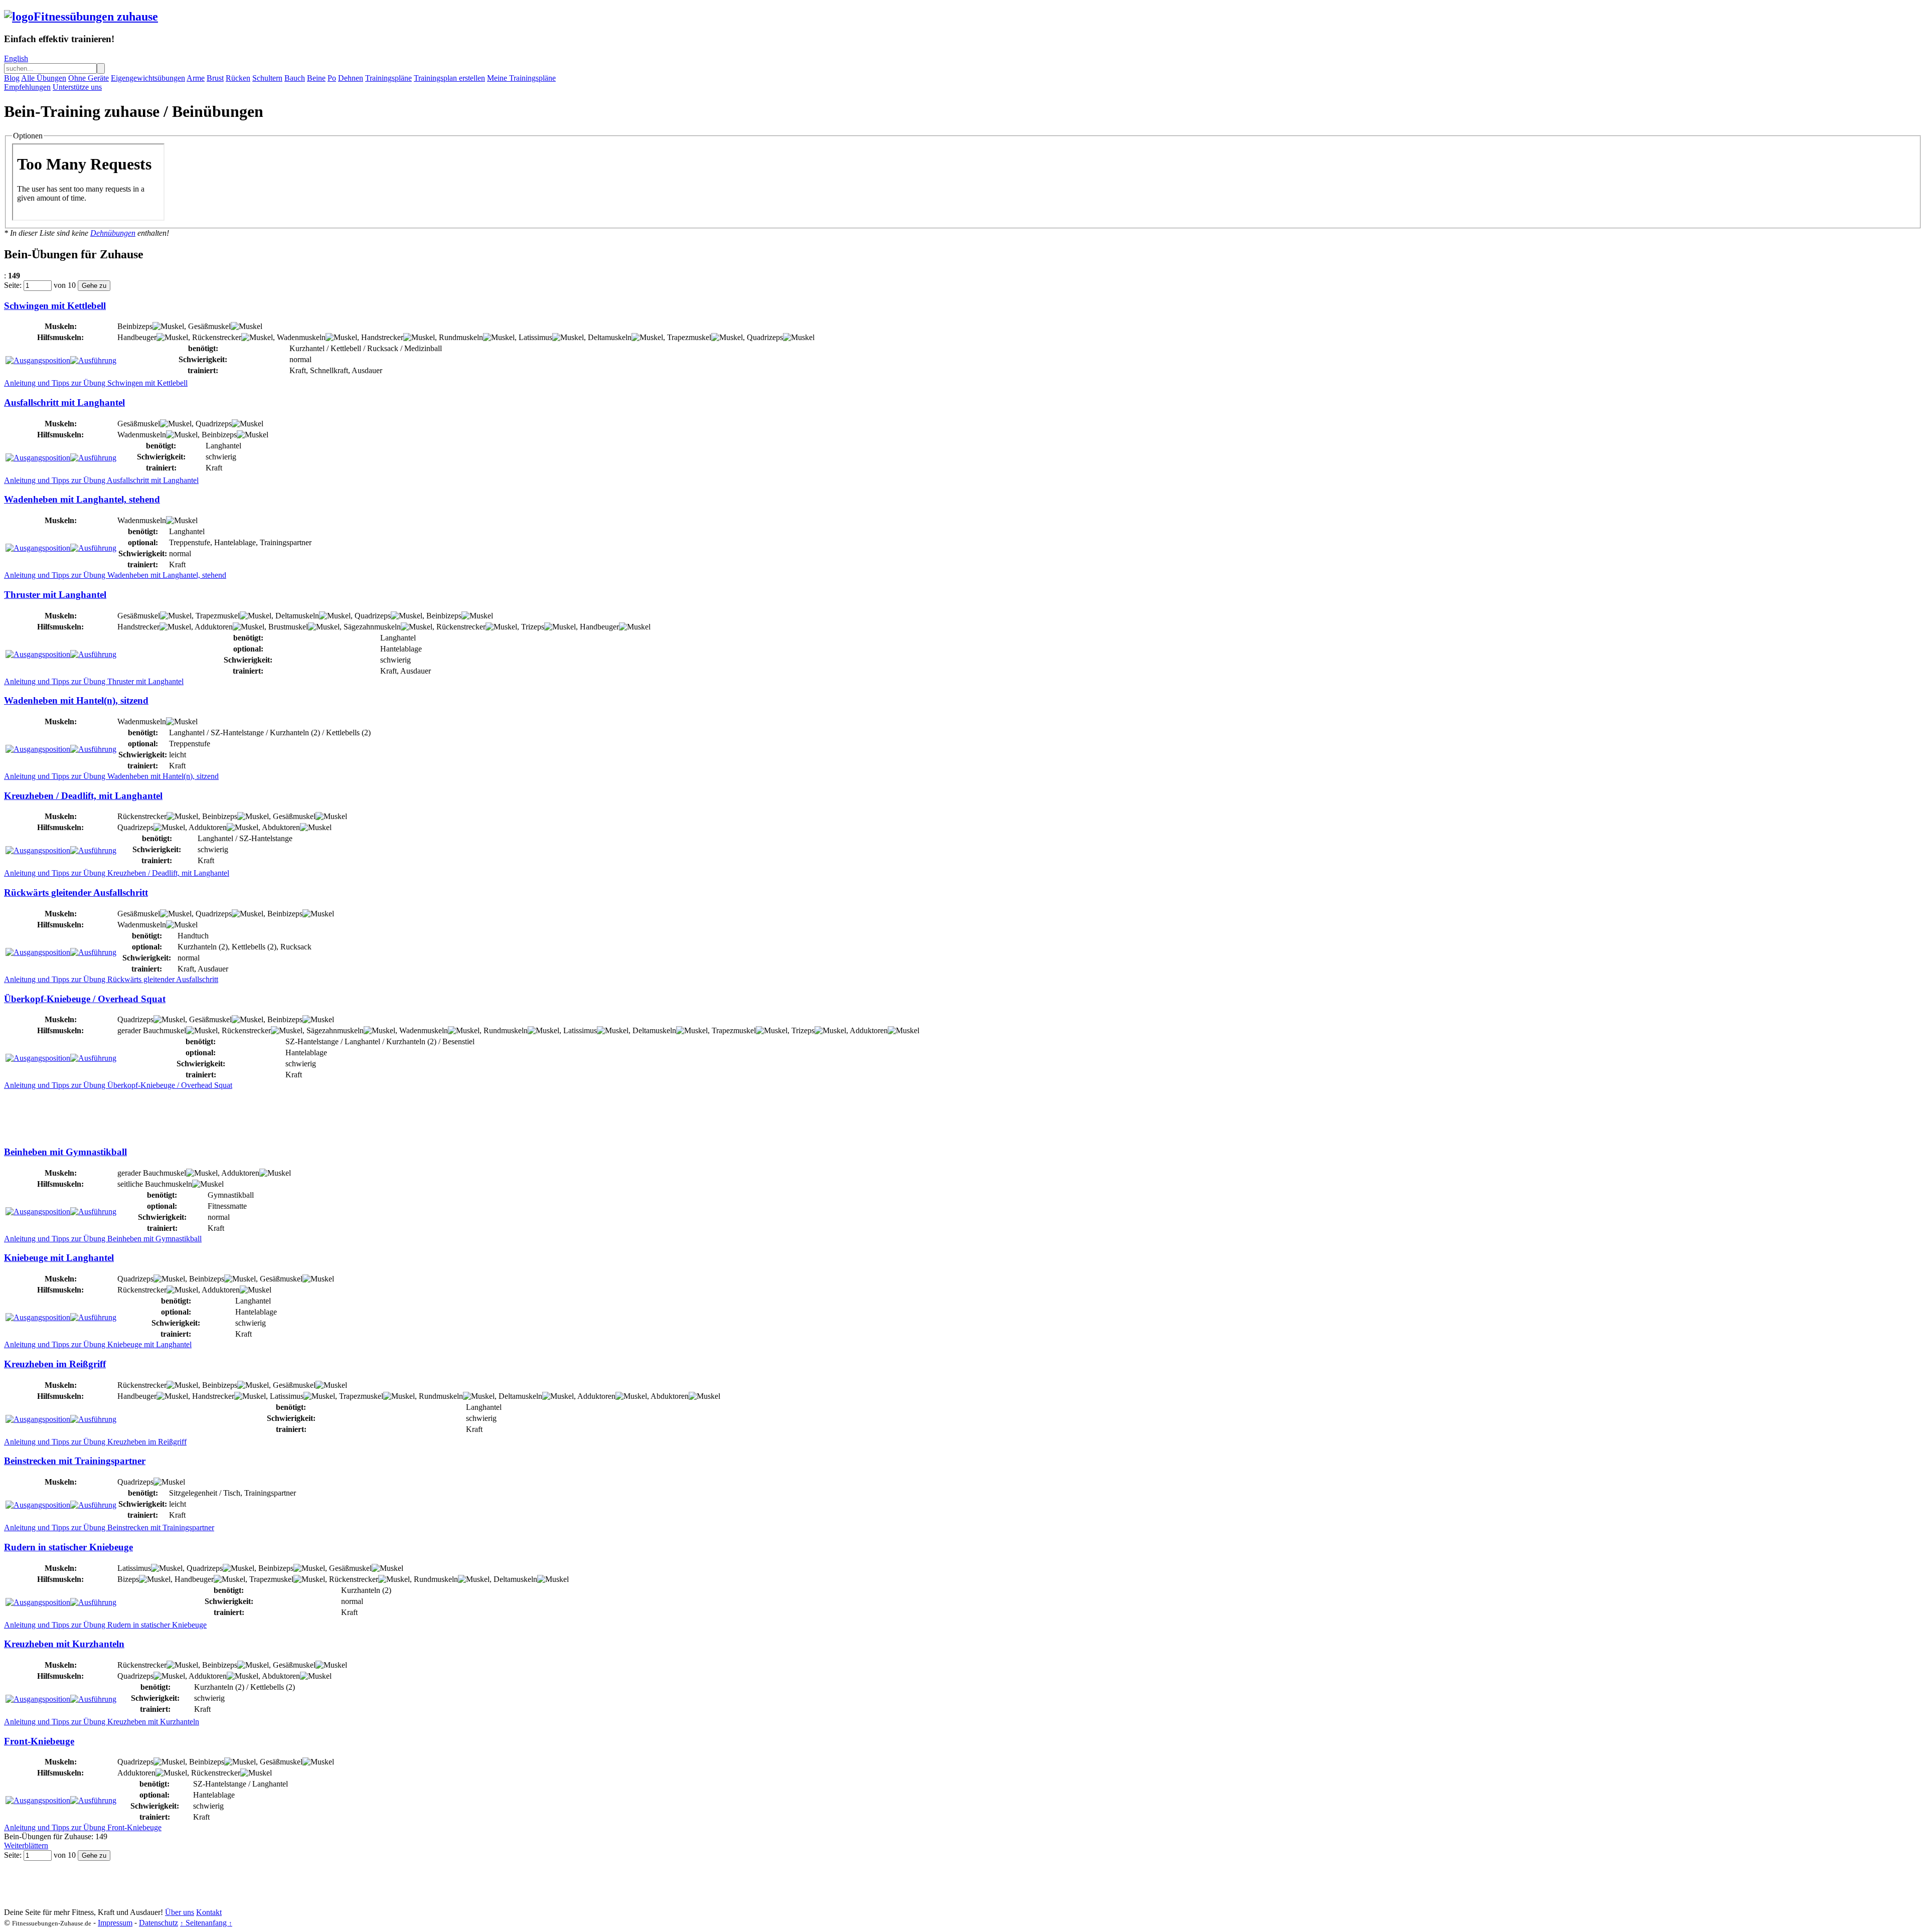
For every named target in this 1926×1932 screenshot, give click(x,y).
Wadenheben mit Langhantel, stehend (82, 499)
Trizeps (533, 627)
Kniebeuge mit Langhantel (59, 1258)
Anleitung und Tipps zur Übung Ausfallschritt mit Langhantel (101, 480)
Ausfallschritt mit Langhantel (64, 402)
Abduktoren (281, 827)
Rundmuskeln (461, 337)
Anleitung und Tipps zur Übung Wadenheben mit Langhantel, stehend (115, 575)
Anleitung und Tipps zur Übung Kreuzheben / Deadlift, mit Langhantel (117, 873)
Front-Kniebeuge (39, 1741)
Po (332, 78)
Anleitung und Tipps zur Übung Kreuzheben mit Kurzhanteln (102, 1722)
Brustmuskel (288, 627)
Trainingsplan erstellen (449, 78)
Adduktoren (214, 627)
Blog (12, 78)
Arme (196, 78)
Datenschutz (158, 1923)
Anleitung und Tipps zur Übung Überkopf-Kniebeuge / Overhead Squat (118, 1085)
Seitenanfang (206, 1923)
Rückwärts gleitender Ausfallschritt (76, 893)
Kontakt (209, 1912)
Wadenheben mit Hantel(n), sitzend (76, 700)
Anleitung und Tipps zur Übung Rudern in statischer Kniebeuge (105, 1625)
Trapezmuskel (689, 337)
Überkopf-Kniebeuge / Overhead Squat (85, 999)
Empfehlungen (27, 87)
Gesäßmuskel (209, 326)
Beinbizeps (135, 326)
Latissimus (535, 337)
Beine (316, 78)
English (16, 58)
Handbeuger (137, 337)
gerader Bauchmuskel (152, 1030)
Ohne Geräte (89, 78)
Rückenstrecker (217, 337)
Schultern (267, 78)
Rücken (238, 78)
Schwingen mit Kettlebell (55, 306)
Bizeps (128, 1579)
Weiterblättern (26, 1845)
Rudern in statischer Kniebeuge (68, 1547)
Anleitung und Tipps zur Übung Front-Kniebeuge (83, 1827)
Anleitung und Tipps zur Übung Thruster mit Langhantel (94, 681)
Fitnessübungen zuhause (96, 17)
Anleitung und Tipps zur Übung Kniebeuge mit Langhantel (98, 1344)
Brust (215, 78)
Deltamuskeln (610, 337)
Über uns (180, 1912)
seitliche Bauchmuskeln (155, 1184)
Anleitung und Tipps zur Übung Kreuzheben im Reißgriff (95, 1442)
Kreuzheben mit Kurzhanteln (64, 1644)
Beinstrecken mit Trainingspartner (75, 1461)
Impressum (115, 1923)
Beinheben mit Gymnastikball (65, 1152)
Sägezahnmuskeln (372, 627)
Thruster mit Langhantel (55, 595)
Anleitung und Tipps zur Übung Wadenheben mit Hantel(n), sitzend (111, 776)
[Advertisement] (187, 1112)
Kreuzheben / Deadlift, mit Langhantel (83, 796)
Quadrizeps (765, 337)
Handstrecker (382, 337)
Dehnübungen (113, 233)
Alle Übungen (44, 78)
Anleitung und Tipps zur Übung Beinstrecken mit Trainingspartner (109, 1527)
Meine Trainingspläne (521, 78)
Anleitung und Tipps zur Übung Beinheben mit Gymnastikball (103, 1239)
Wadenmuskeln (301, 337)
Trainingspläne (388, 78)
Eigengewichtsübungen (148, 78)
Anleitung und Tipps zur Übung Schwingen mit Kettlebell (96, 383)
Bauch (295, 78)
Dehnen (351, 78)
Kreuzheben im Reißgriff (55, 1364)
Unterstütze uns (77, 87)
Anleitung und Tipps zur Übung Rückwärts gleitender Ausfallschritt (111, 979)
